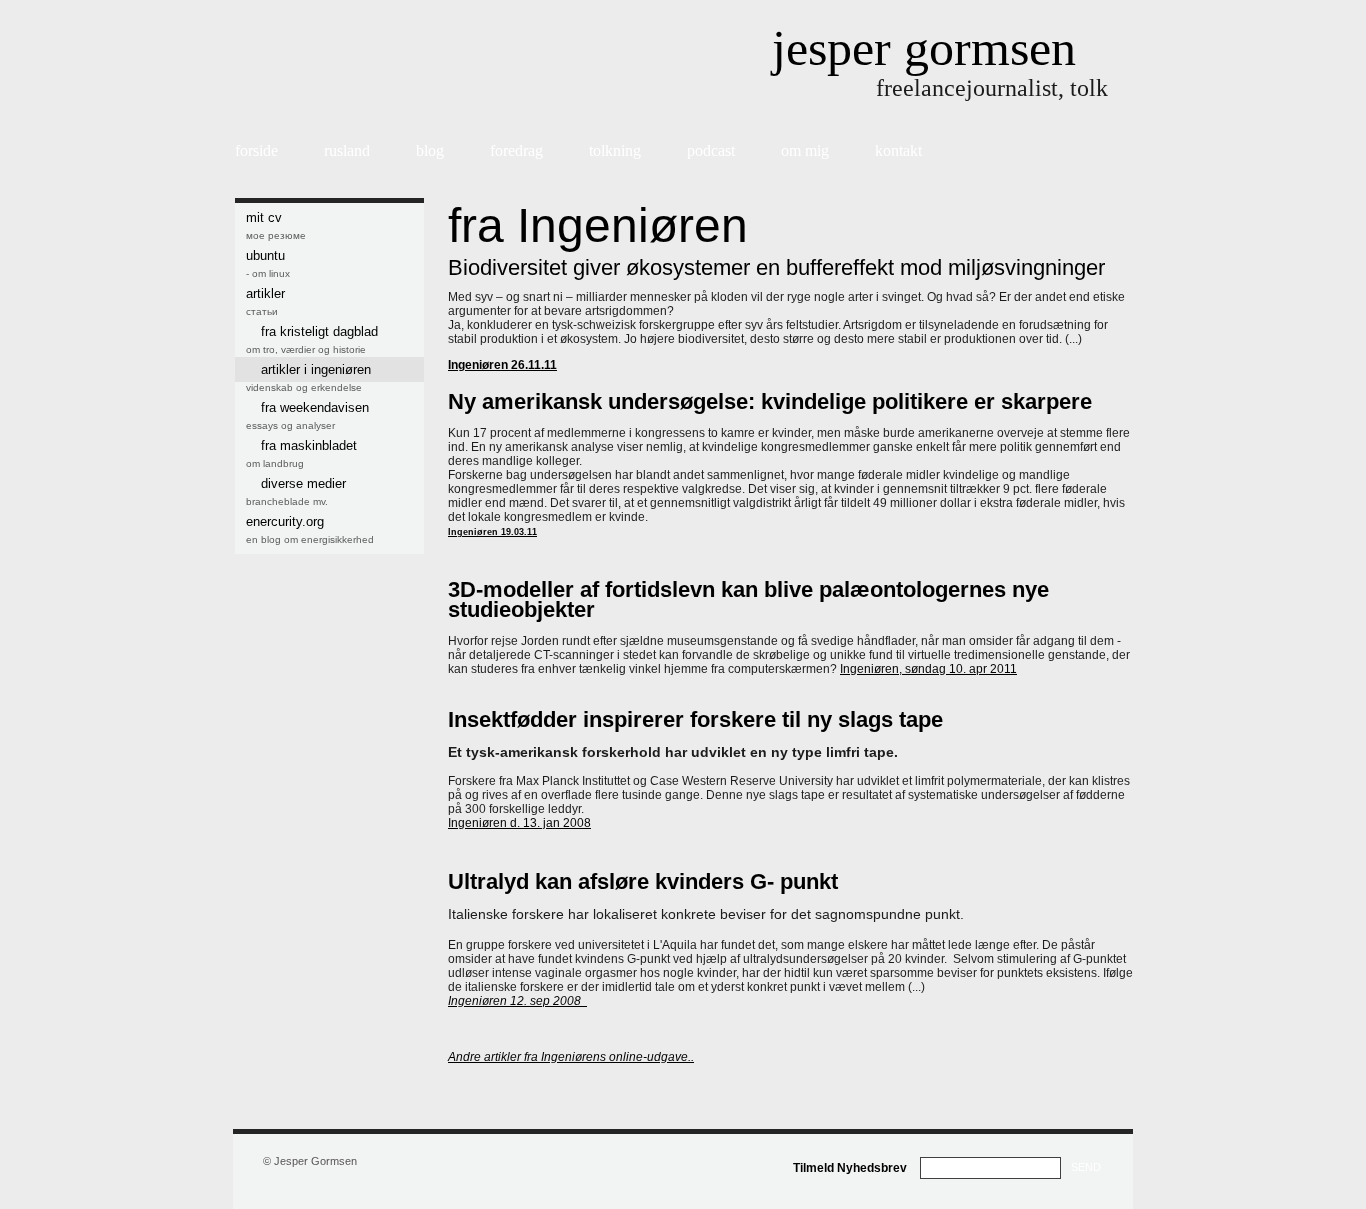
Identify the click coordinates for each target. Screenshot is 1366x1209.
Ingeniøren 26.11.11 (502, 365)
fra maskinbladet (309, 445)
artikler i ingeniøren (316, 369)
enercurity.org (285, 521)
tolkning (615, 150)
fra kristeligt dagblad (319, 331)
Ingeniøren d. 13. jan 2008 (519, 823)
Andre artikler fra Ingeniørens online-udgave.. (571, 1057)
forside (256, 150)
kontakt (898, 150)
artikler (265, 293)
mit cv (264, 217)
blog (430, 150)
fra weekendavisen (315, 407)
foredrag (516, 150)
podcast (711, 150)
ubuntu (265, 255)
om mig (805, 150)
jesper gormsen (924, 48)
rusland (347, 150)
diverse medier (303, 483)
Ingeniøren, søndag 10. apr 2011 (928, 669)
